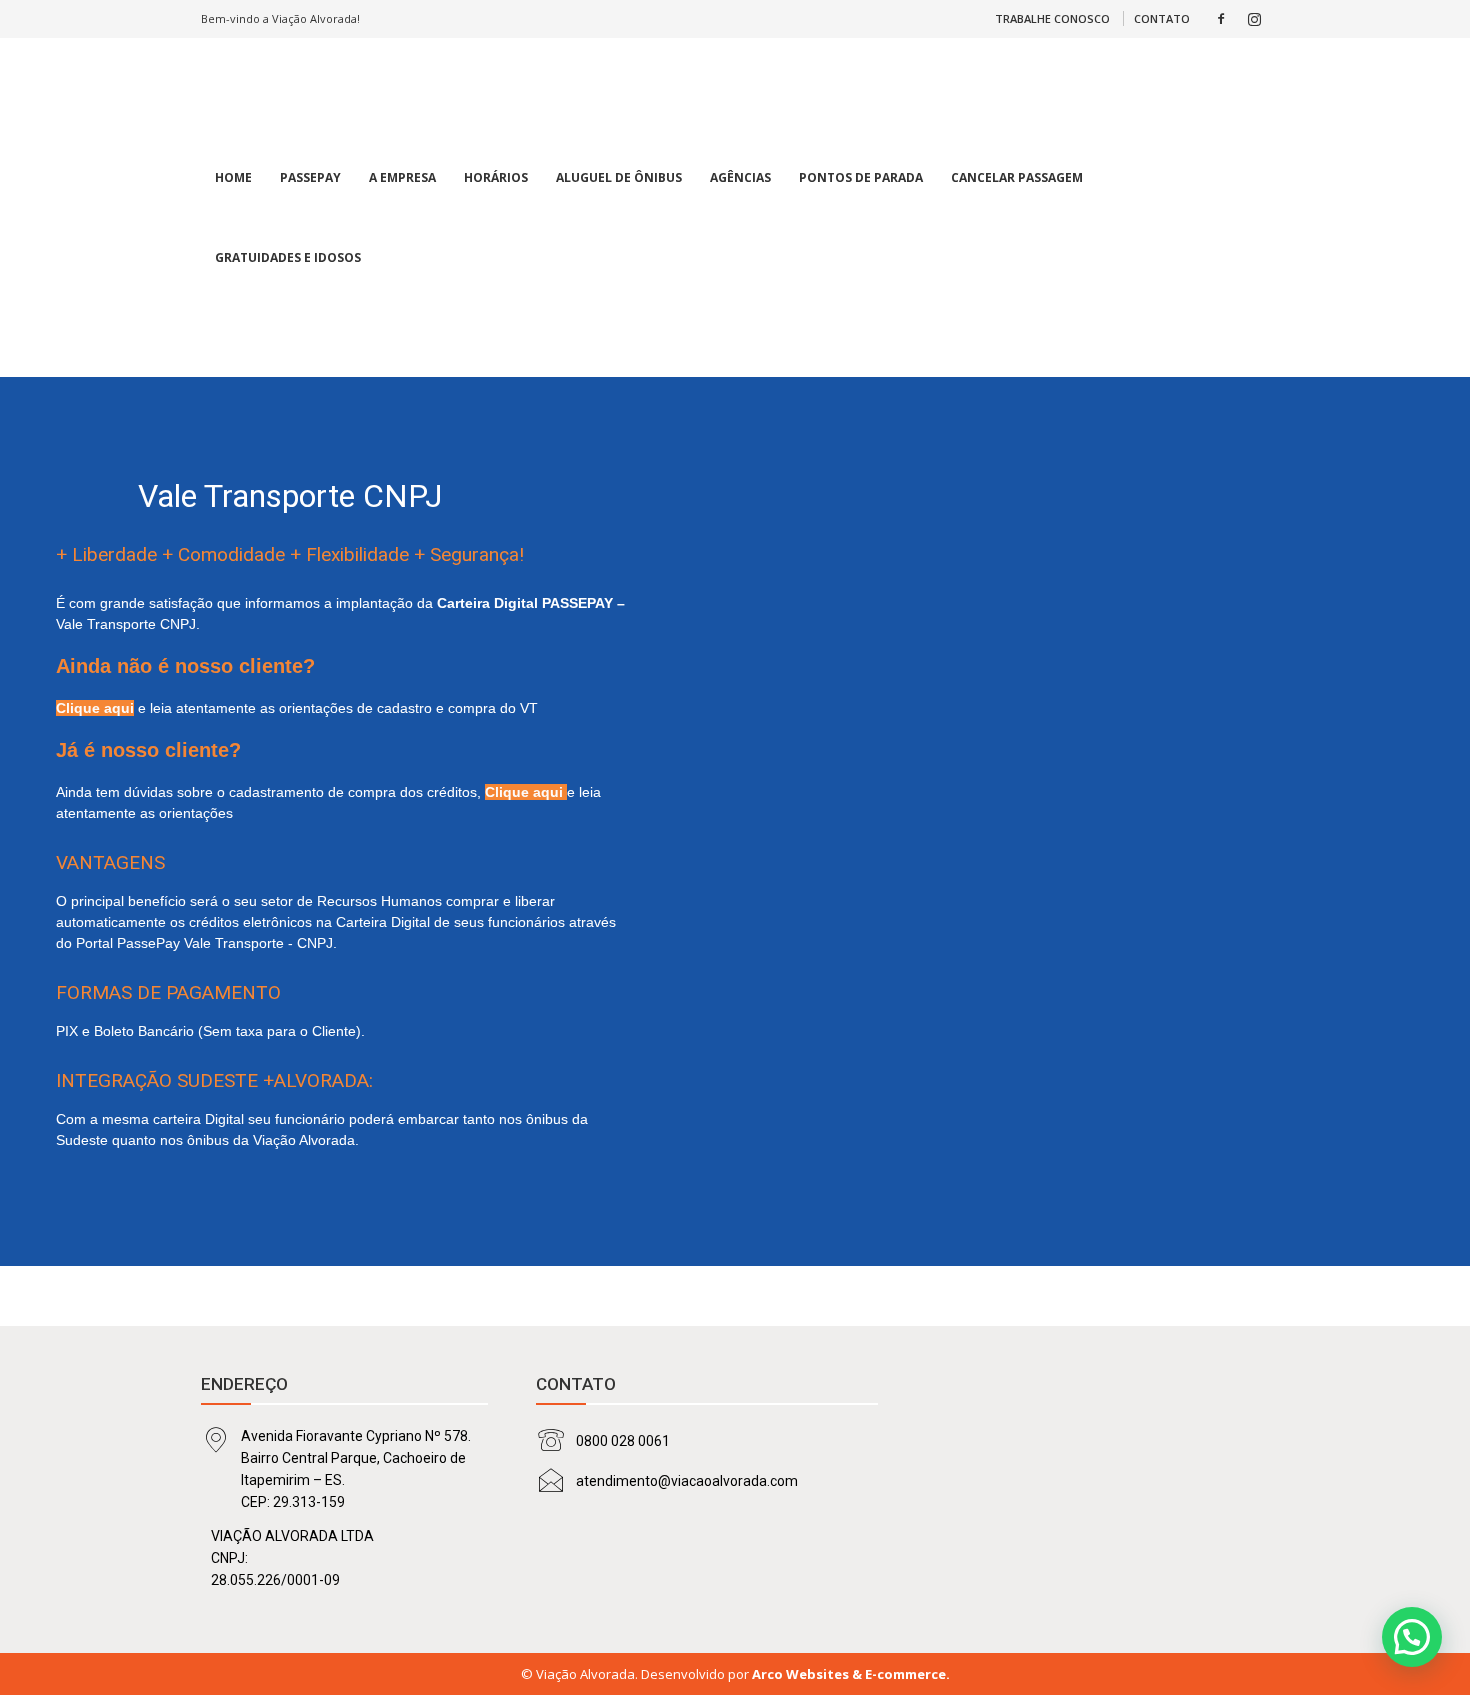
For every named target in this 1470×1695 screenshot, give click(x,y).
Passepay (310, 177)
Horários (496, 177)
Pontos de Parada (861, 177)
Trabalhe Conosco (1052, 18)
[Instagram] (1254, 19)
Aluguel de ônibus (619, 177)
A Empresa (402, 177)
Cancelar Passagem (1017, 177)
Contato (1162, 18)
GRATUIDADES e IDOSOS (288, 257)
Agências (740, 177)
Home (233, 177)
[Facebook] (1221, 19)
